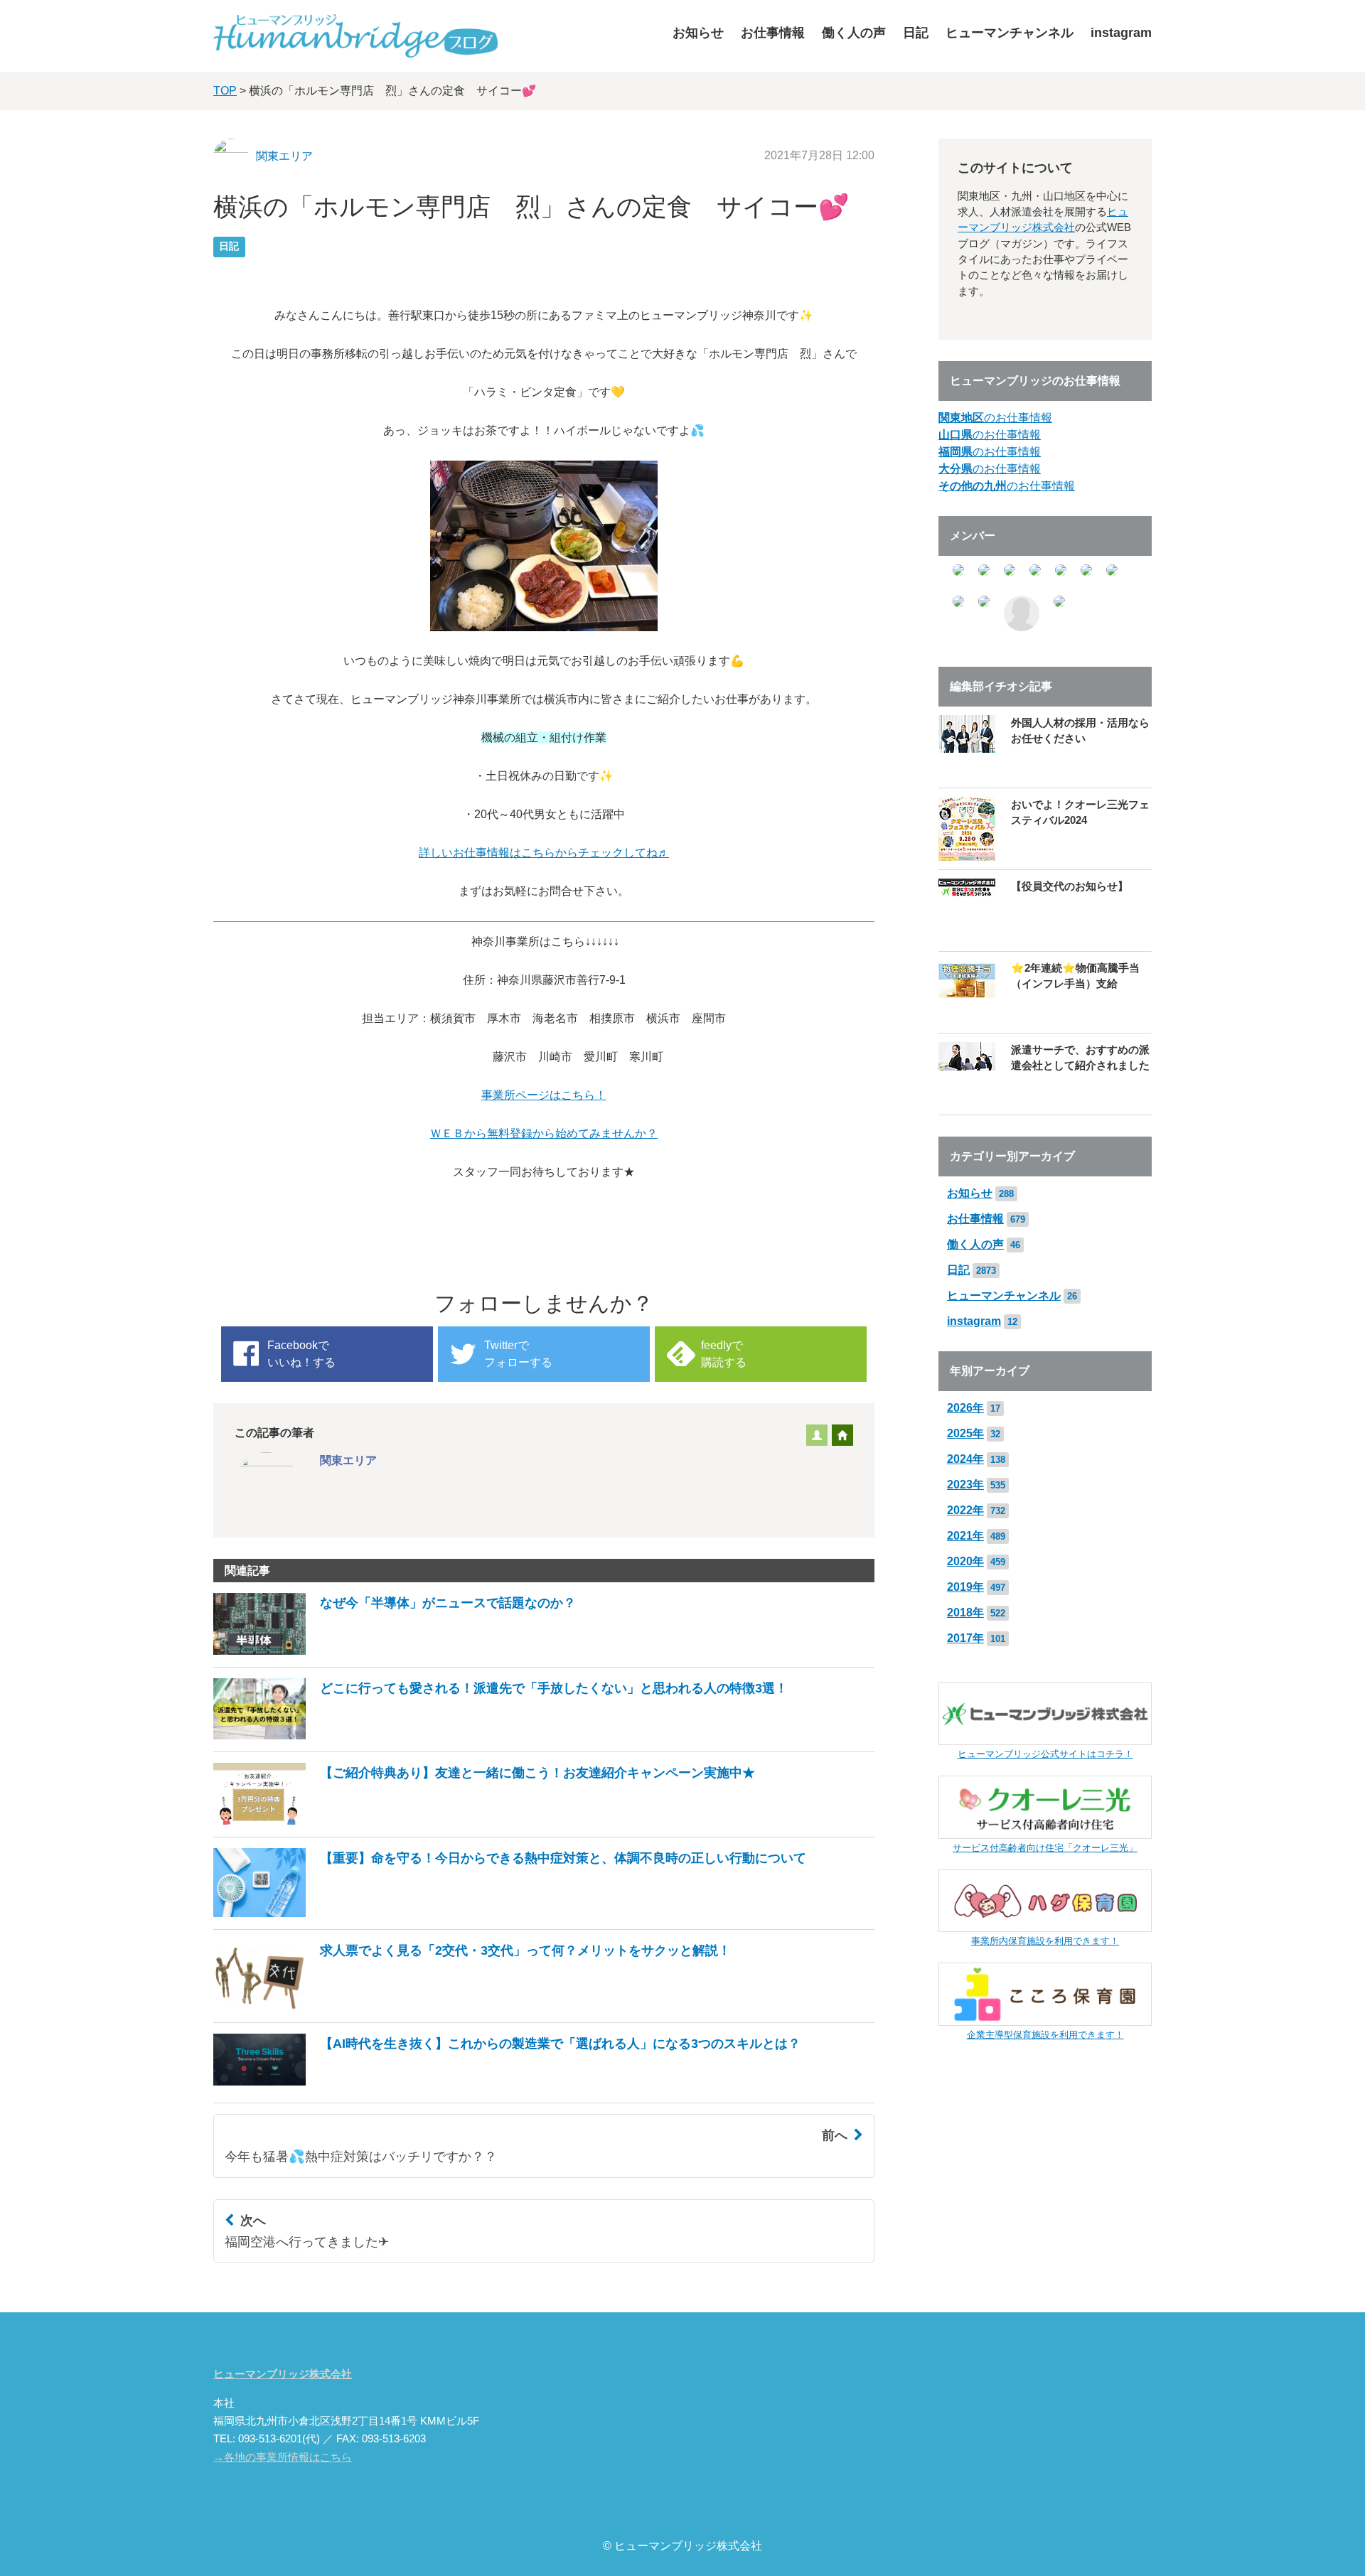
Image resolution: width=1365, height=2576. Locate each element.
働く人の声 (854, 33)
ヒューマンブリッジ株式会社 (283, 2374)
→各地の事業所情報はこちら (283, 2457)
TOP (225, 91)
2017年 (965, 1638)
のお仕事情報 (995, 418)
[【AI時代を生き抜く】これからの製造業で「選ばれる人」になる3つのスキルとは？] (507, 2087)
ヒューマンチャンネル (1010, 33)
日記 (916, 33)
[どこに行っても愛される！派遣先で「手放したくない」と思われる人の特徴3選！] (500, 1735)
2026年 (965, 1408)
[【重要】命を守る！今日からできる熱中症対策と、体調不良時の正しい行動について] (510, 1913)
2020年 (965, 1561)
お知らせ (698, 33)
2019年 (965, 1587)
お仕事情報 (773, 33)
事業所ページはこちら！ (544, 1095)
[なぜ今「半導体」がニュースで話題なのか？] (395, 1651)
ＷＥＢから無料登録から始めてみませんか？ (544, 1133)
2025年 (965, 1433)
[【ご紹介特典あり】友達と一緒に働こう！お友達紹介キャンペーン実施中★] (484, 1821)
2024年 (965, 1459)
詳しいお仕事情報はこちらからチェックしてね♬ (544, 853)
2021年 (965, 1536)
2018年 (965, 1612)
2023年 (965, 1485)
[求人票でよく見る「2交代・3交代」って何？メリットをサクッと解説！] (472, 2006)
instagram (1121, 33)
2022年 (965, 1510)
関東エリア (284, 156)
